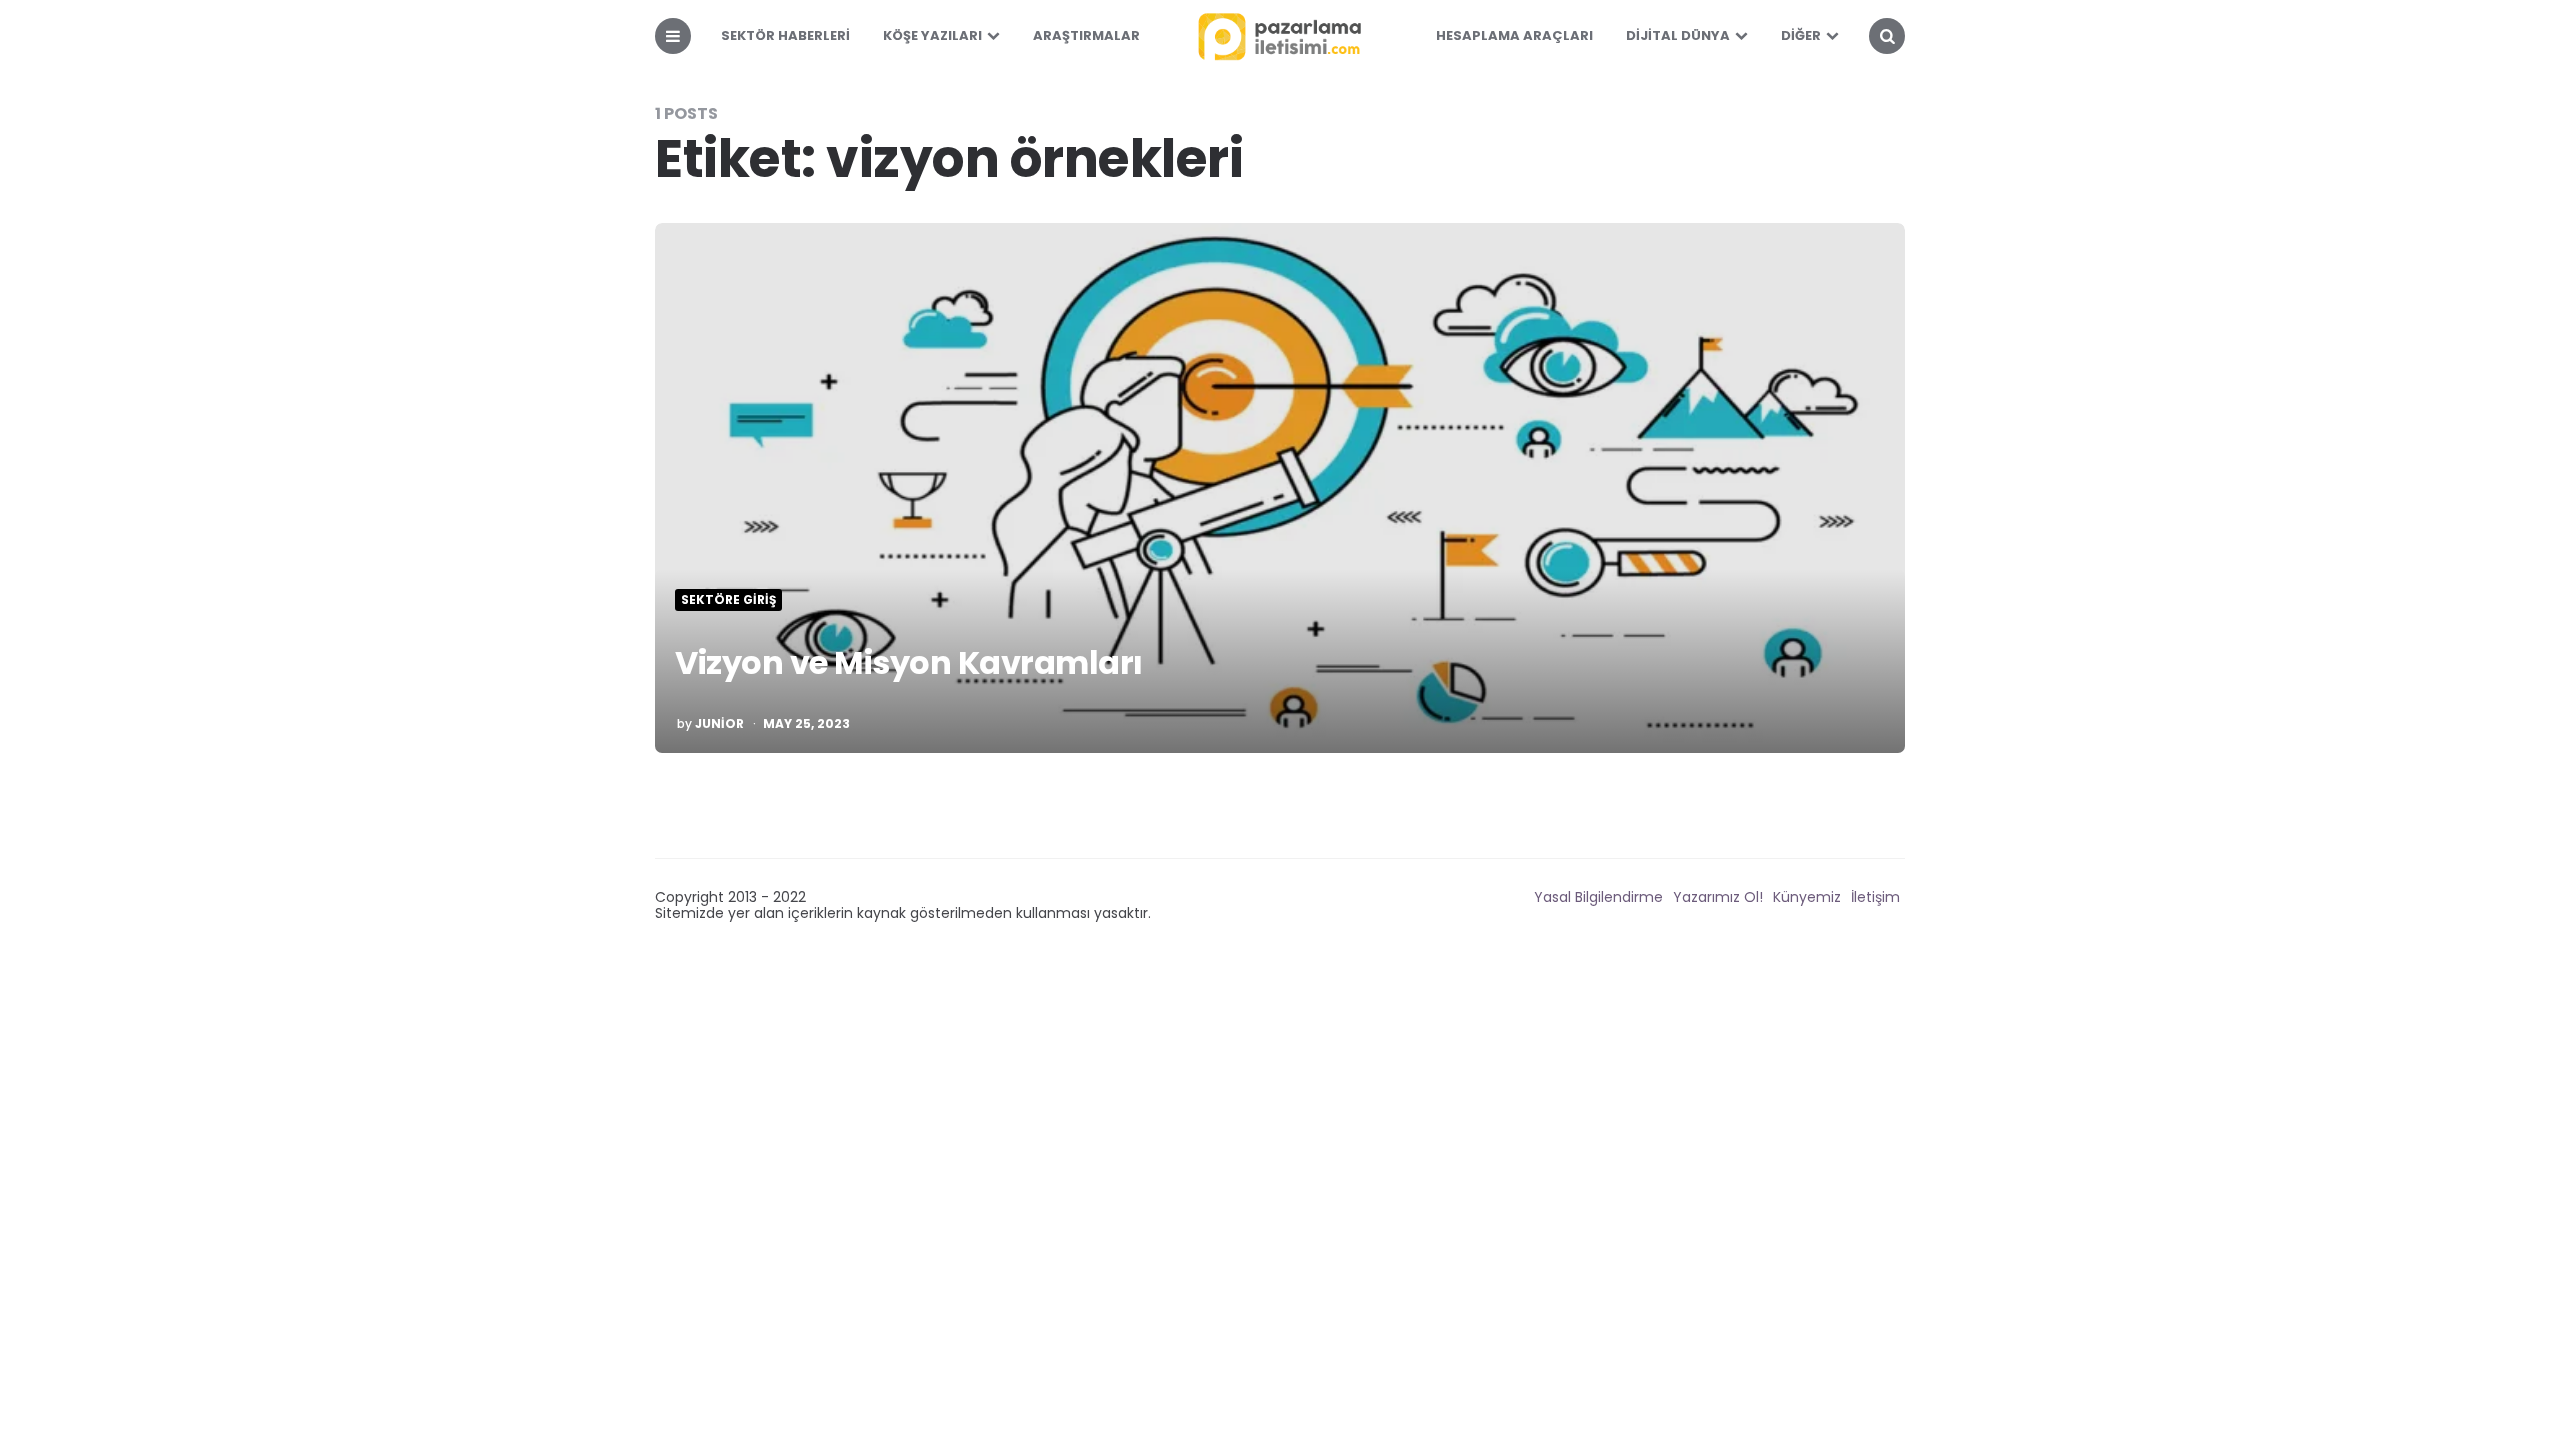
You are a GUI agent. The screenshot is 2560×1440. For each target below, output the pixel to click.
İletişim (1875, 897)
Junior (719, 724)
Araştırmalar (1086, 35)
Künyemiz (1807, 897)
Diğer (1801, 35)
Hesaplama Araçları (1514, 35)
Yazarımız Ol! (1718, 897)
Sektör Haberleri (785, 35)
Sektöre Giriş (728, 600)
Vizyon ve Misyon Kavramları (909, 662)
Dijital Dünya (1678, 35)
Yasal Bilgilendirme (1598, 897)
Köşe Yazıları (932, 35)
